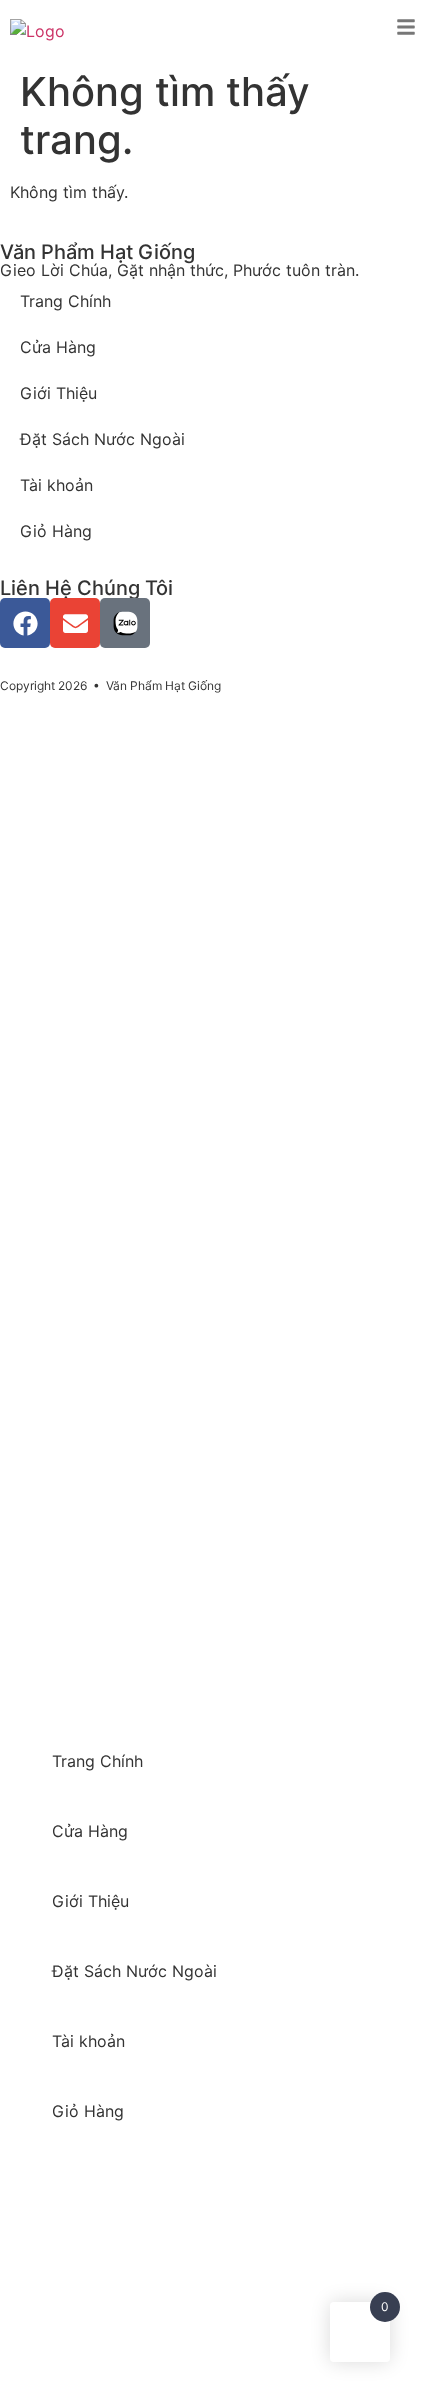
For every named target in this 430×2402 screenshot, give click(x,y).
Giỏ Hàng (56, 531)
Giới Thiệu (58, 393)
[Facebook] (25, 623)
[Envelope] (75, 623)
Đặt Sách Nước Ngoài (102, 439)
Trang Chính (65, 301)
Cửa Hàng (58, 347)
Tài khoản (56, 485)
